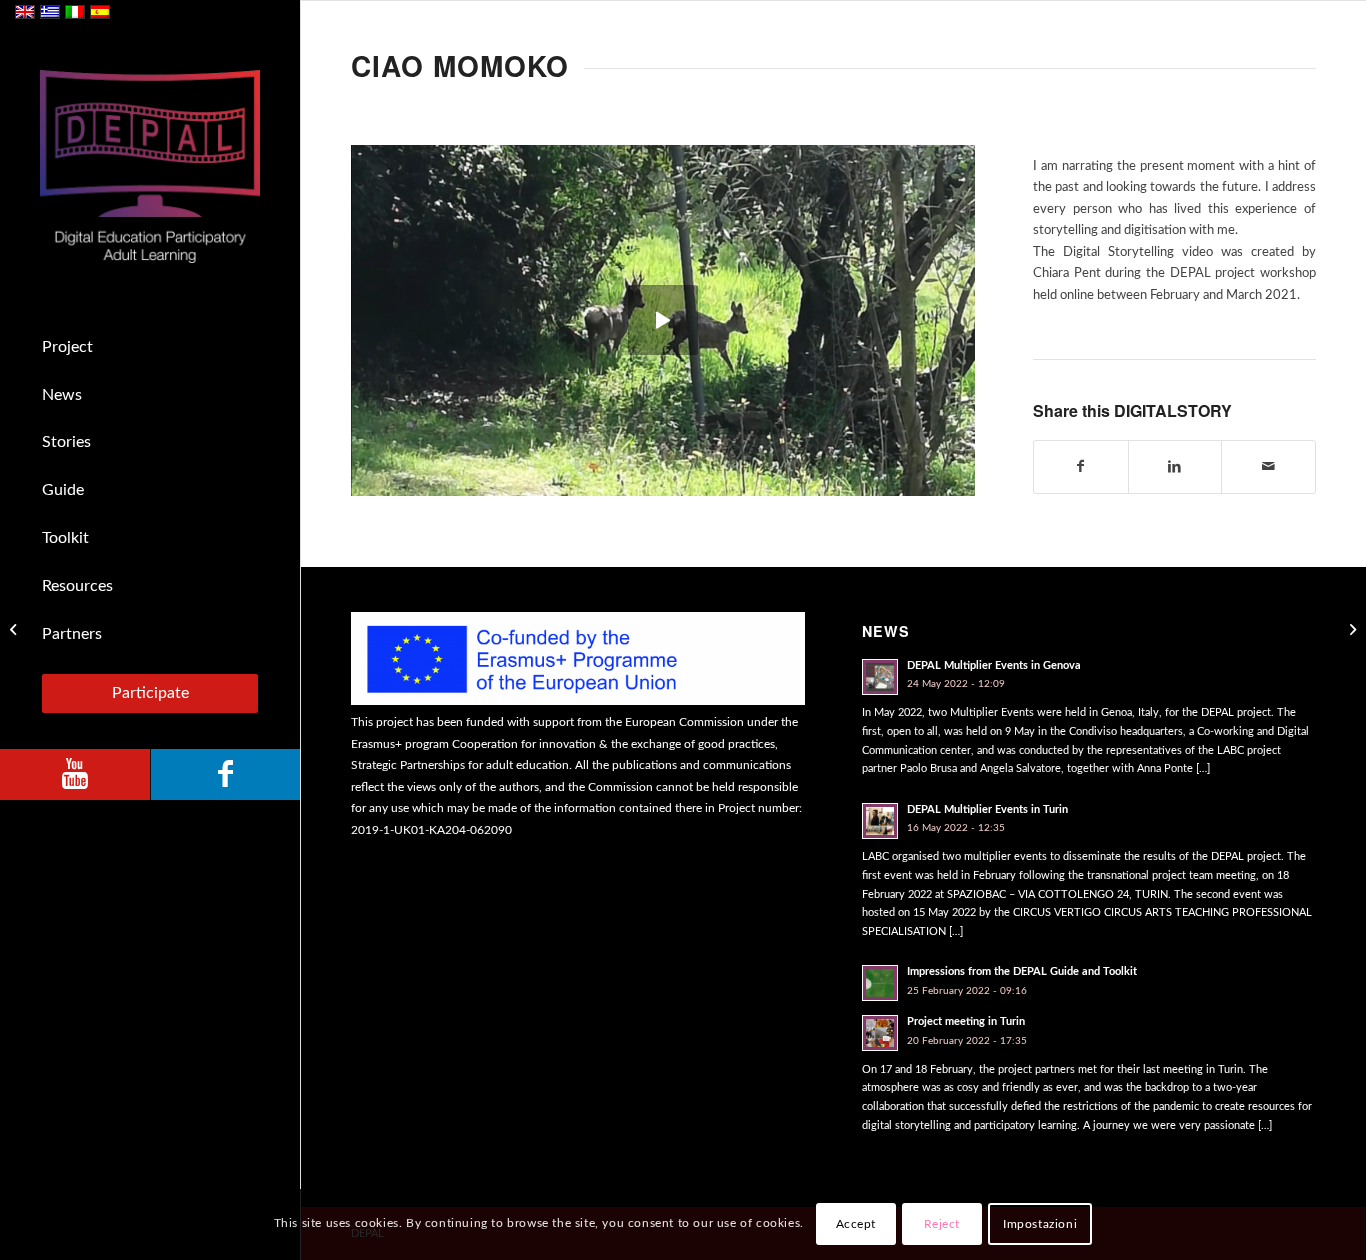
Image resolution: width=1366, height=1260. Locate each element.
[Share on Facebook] (1081, 467)
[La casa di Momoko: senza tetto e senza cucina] (15, 630)
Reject (942, 1225)
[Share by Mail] (1268, 467)
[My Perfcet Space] (1350, 630)
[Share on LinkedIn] (1175, 467)
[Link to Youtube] (75, 774)
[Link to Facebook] (225, 774)
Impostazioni (1040, 1225)
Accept (856, 1225)
